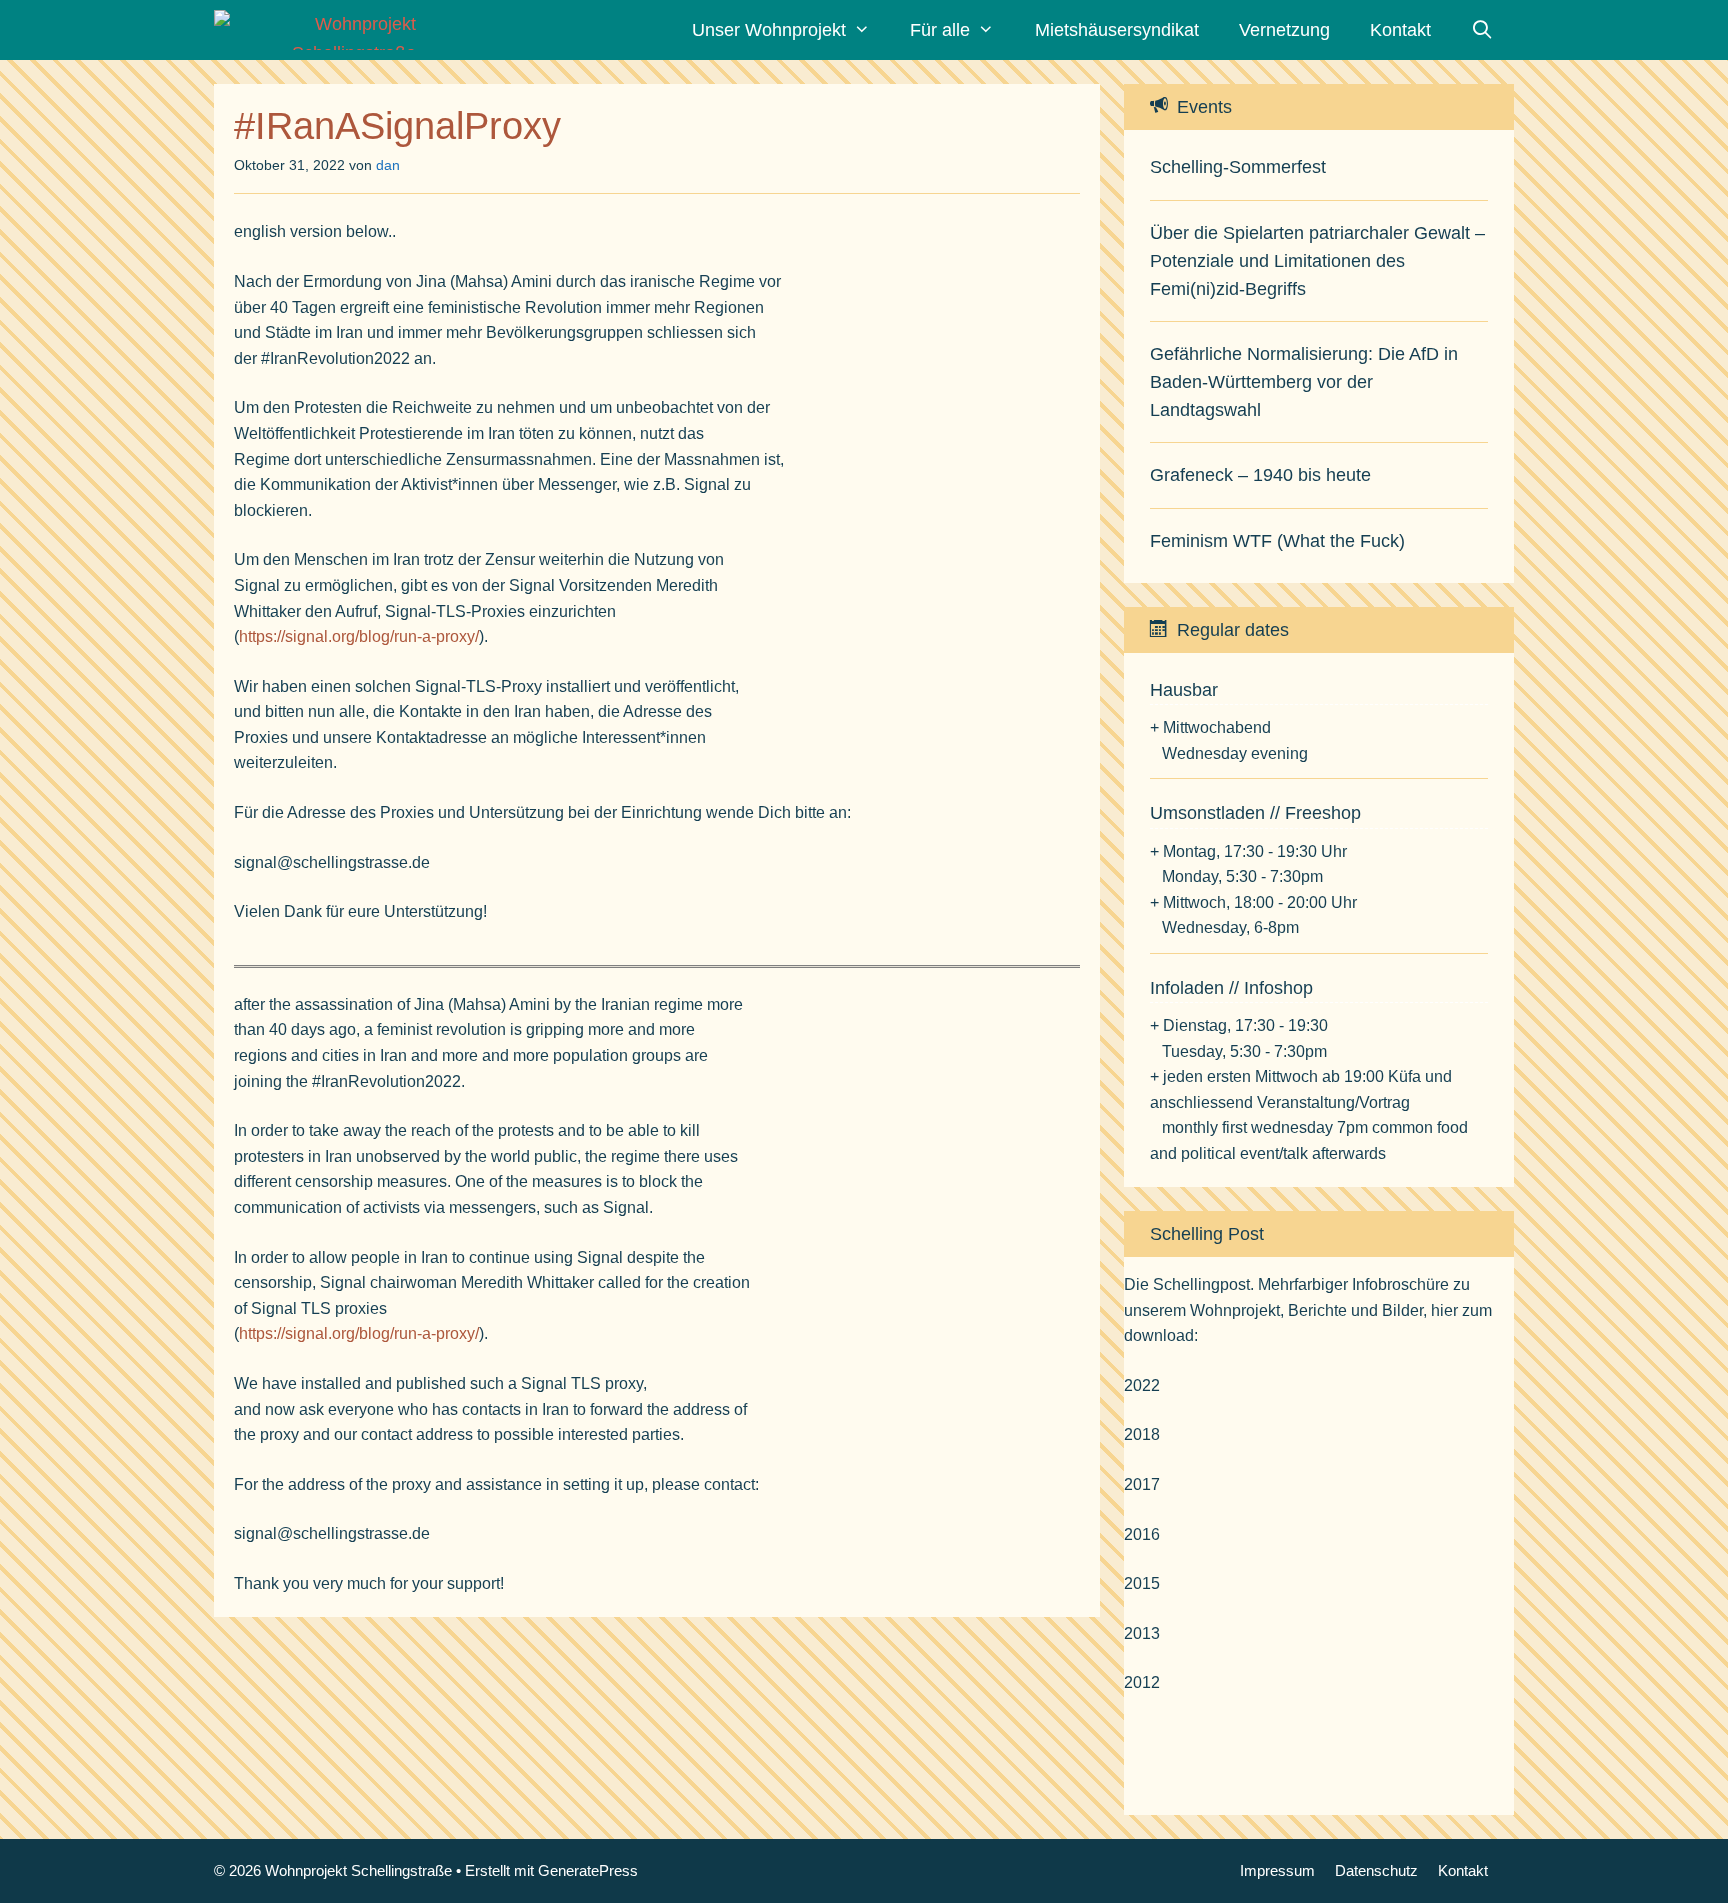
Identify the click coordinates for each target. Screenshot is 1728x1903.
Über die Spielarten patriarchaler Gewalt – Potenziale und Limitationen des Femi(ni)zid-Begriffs (1317, 261)
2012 (1142, 1682)
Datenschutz (1376, 1870)
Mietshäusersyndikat (1117, 30)
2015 (1142, 1583)
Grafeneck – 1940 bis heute (1260, 475)
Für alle (940, 30)
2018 (1142, 1434)
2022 (1142, 1385)
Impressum (1277, 1870)
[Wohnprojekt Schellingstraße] (320, 30)
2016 (1142, 1534)
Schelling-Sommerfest (1238, 167)
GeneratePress (588, 1870)
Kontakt (1400, 30)
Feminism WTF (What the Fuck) (1277, 541)
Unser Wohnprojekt (769, 30)
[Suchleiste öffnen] (1482, 30)
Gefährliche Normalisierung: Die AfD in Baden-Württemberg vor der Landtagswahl (1304, 382)
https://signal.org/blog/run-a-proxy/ (359, 636)
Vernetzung (1284, 30)
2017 (1142, 1484)
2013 (1142, 1633)
